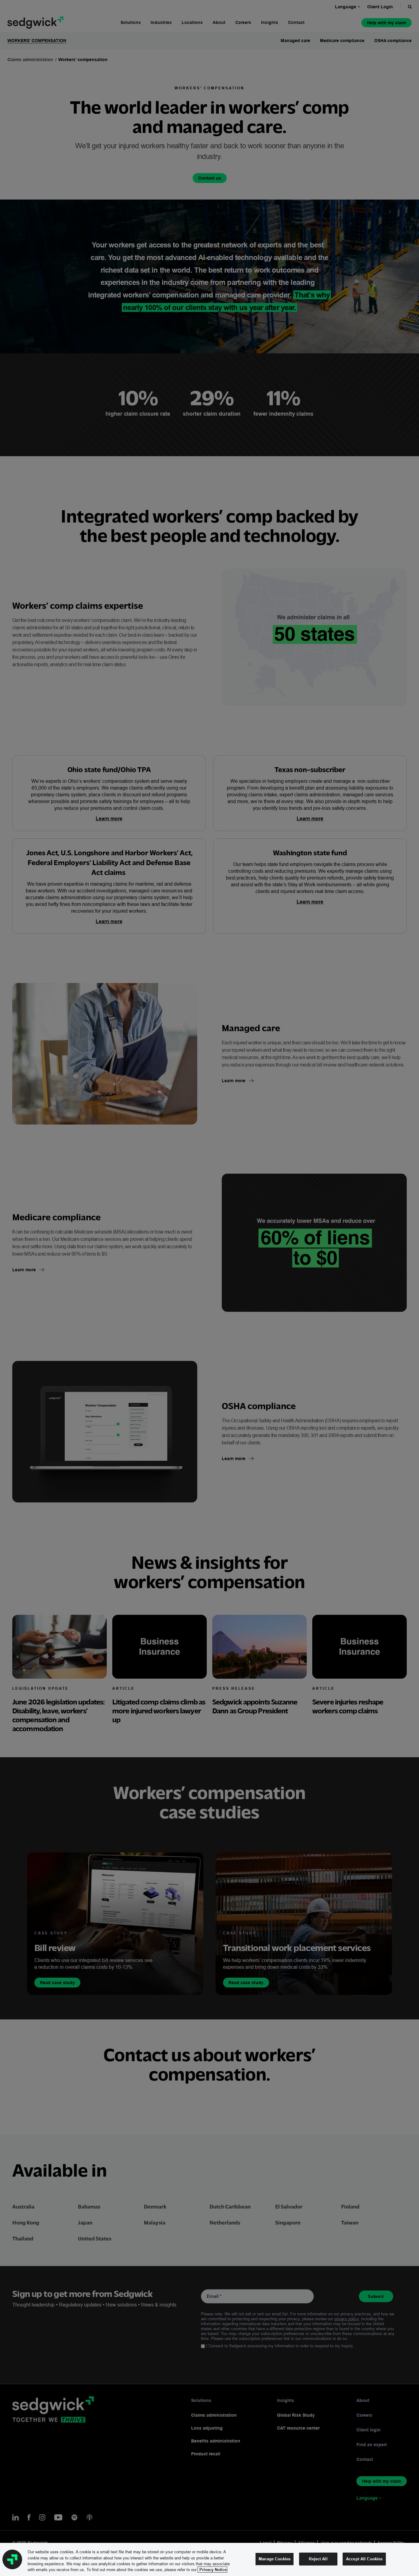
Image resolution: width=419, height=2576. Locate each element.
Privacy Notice (212, 2570)
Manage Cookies (275, 2559)
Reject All (318, 2559)
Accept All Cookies (364, 2559)
